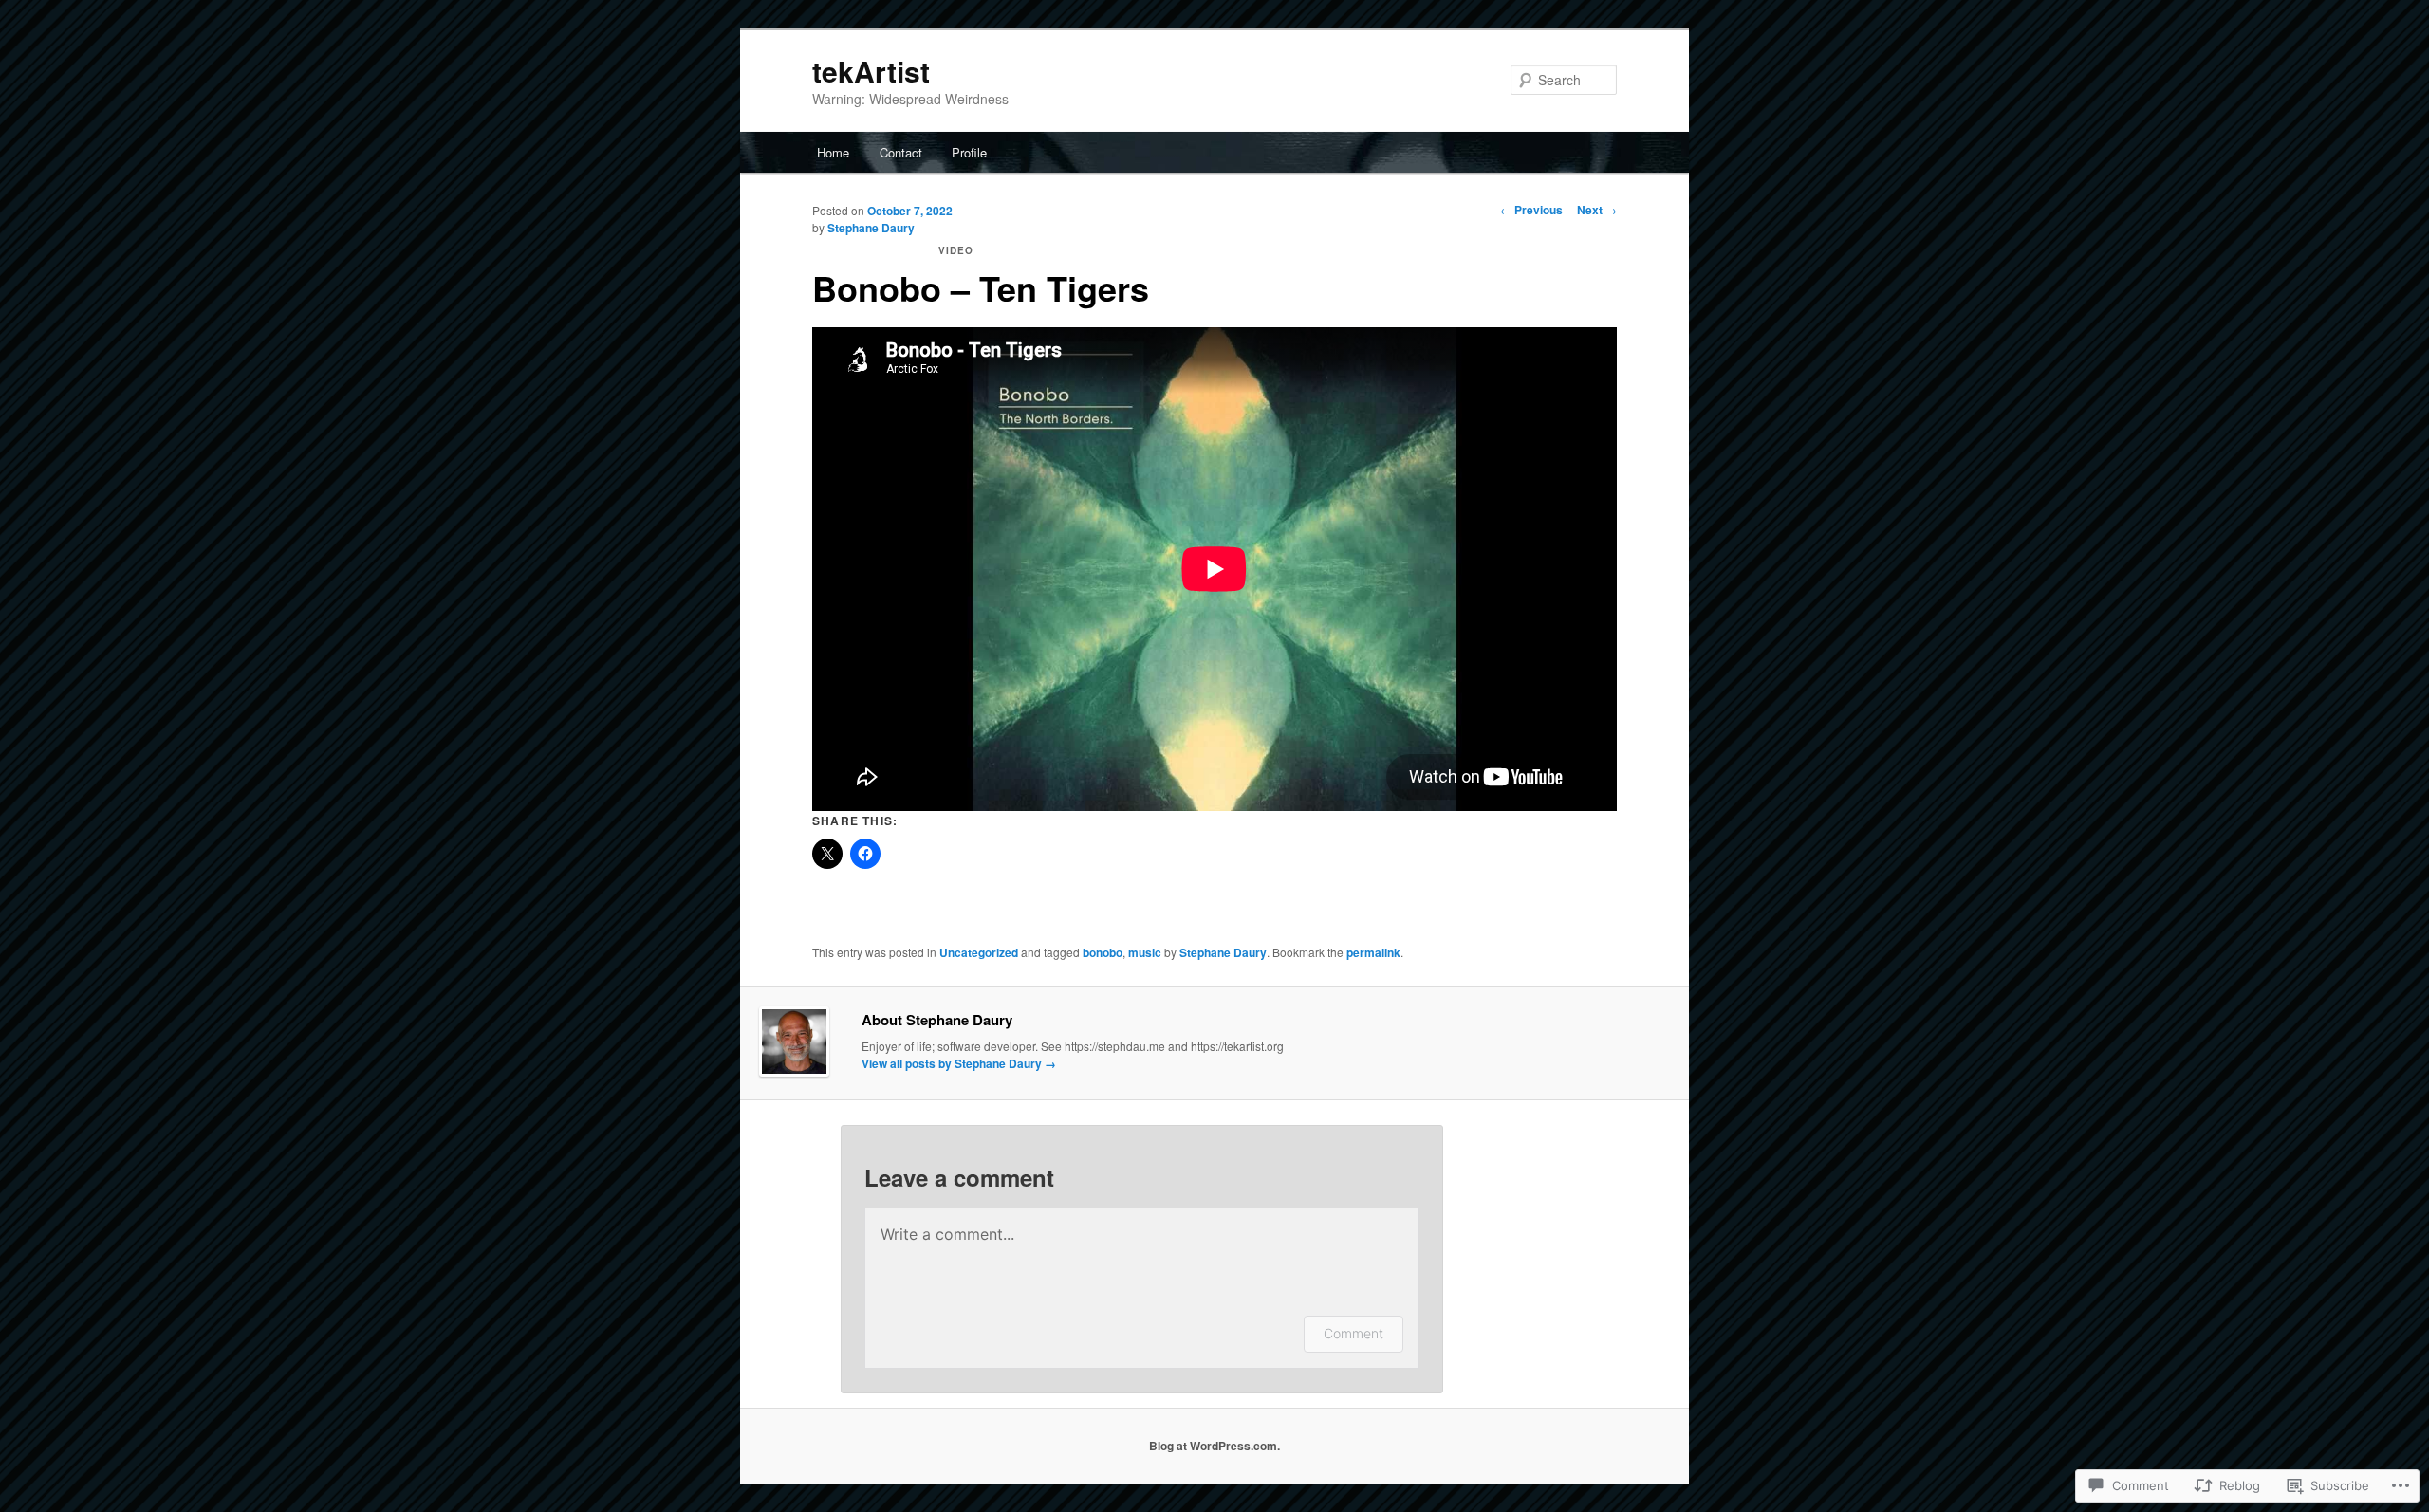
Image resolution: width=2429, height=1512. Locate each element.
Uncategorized (979, 952)
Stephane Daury (871, 228)
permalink (1373, 952)
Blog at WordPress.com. (1214, 1446)
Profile (969, 152)
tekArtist (871, 71)
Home (833, 152)
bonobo (1103, 952)
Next (1597, 210)
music (1145, 952)
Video (956, 250)
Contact (901, 152)
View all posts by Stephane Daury (959, 1063)
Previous (1531, 210)
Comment (1354, 1333)
